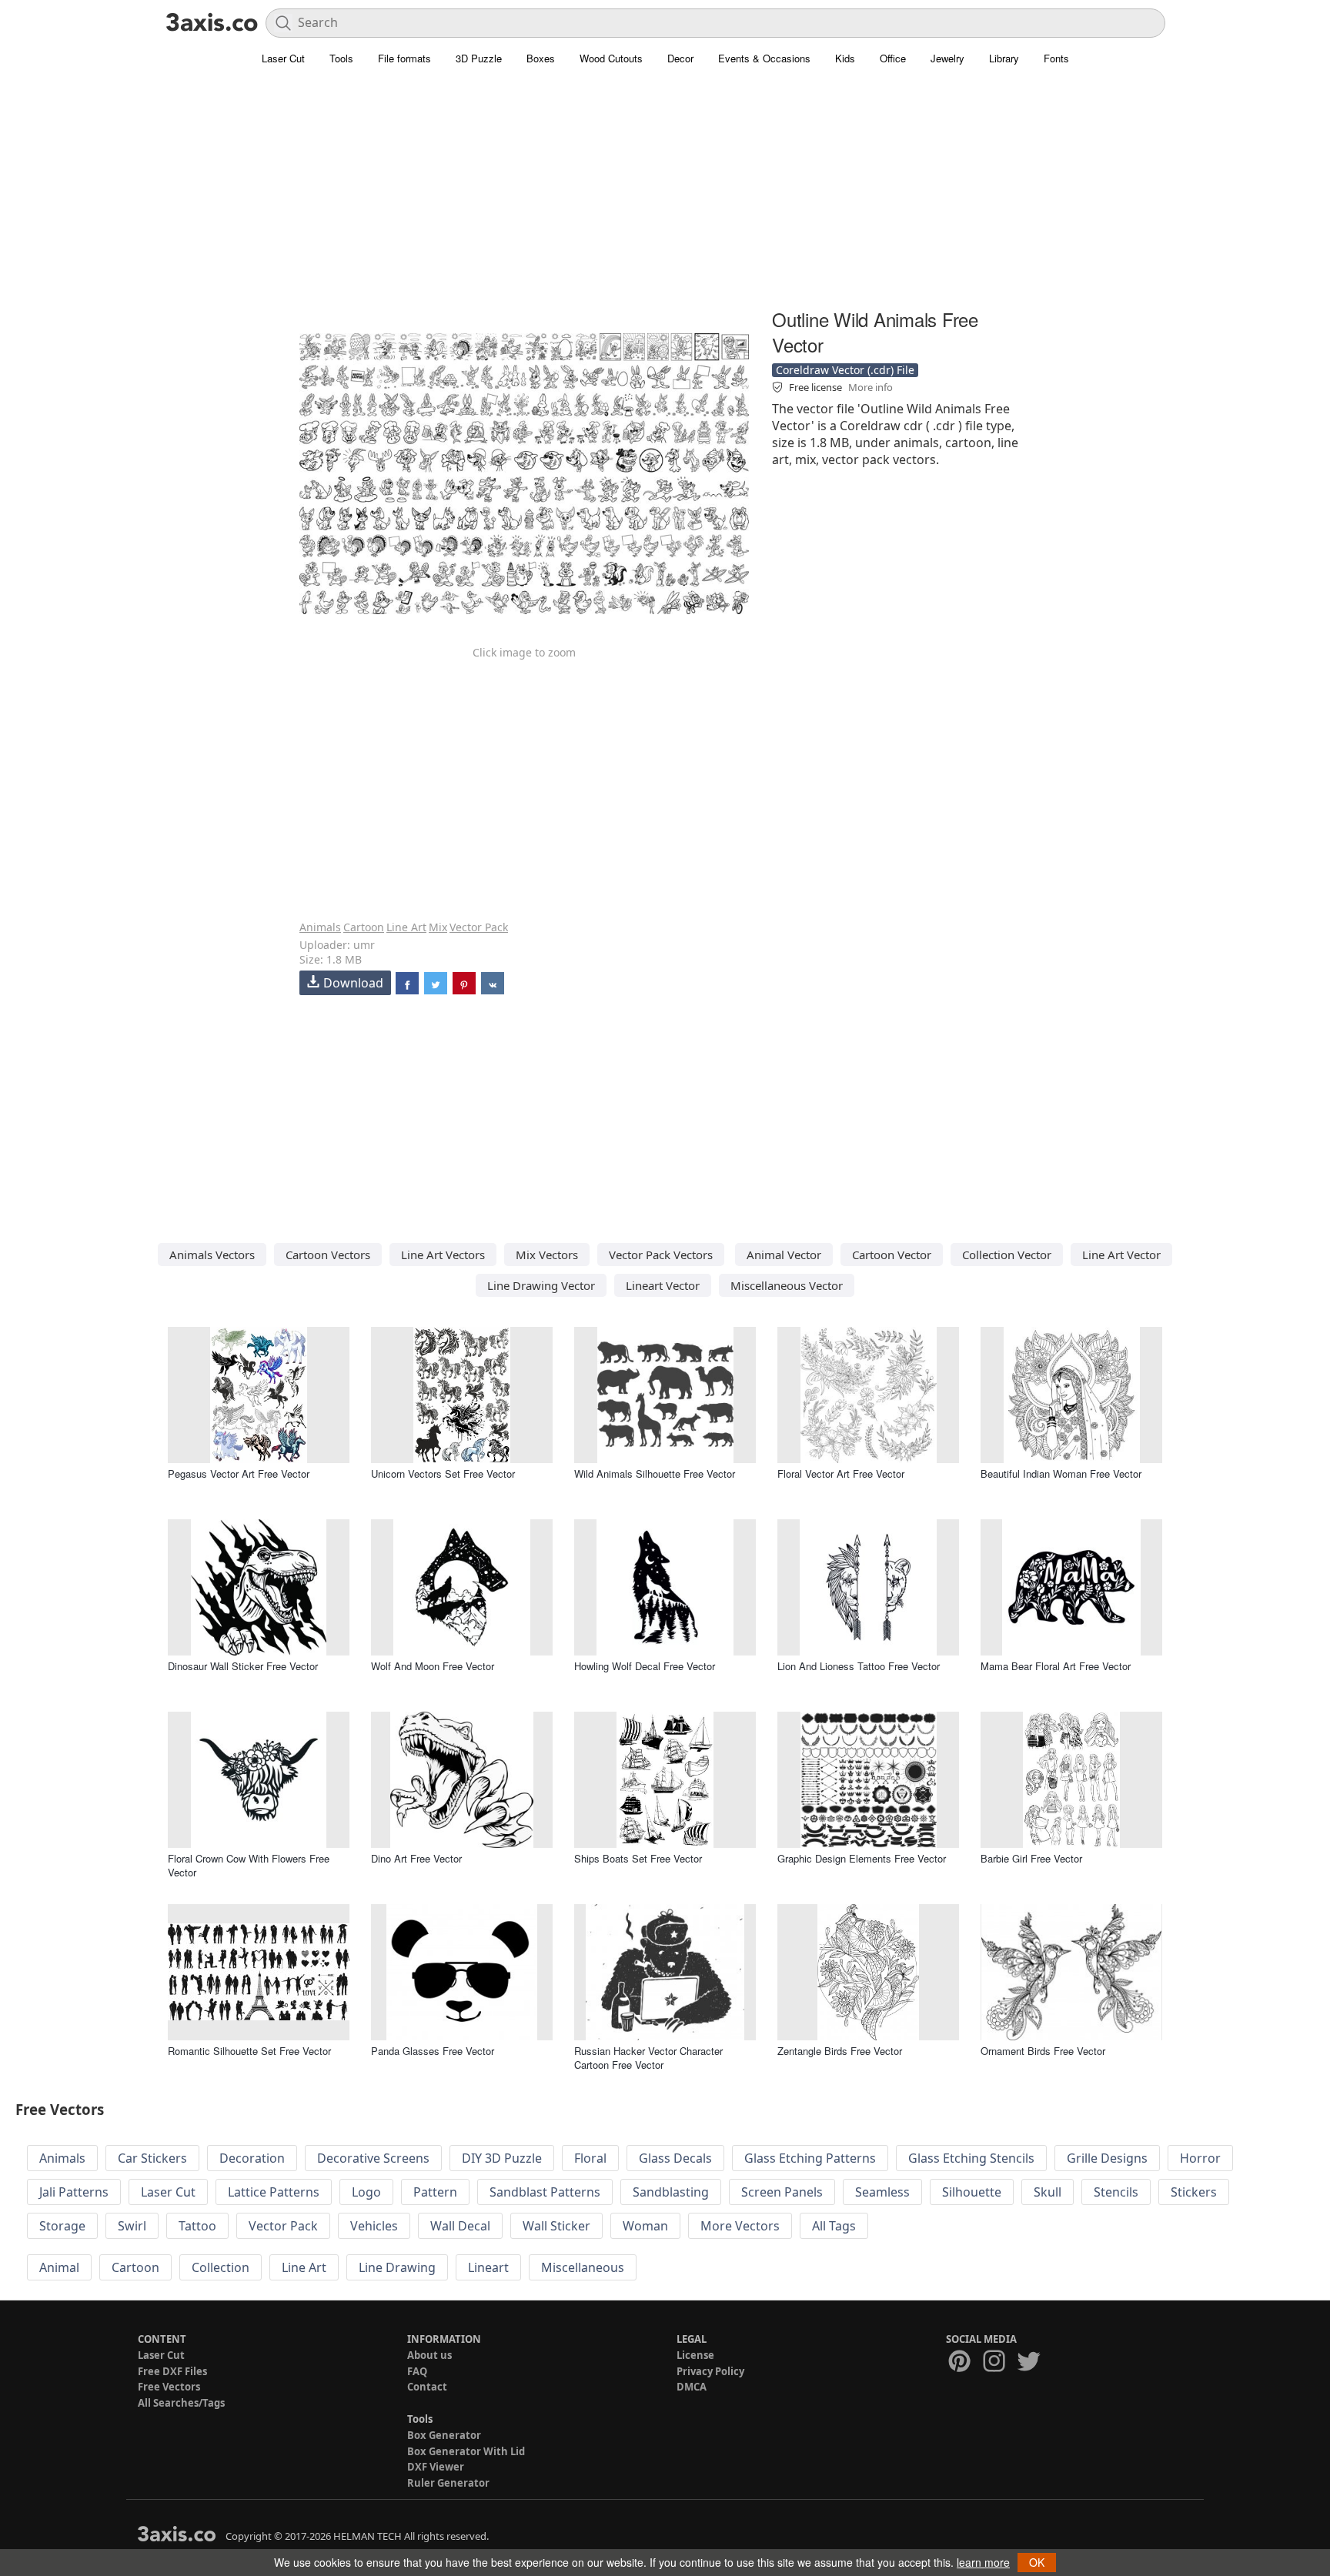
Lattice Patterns (274, 2192)
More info (871, 387)
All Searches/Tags (181, 2403)
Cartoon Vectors (328, 1255)
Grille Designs (1107, 2158)
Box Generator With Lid (466, 2451)
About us (429, 2355)
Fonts (1056, 58)
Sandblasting (671, 2192)
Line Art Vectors (443, 1255)
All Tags (834, 2226)
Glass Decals (675, 2158)
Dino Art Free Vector (416, 1858)
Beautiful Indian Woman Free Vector (1061, 1473)
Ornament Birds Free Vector (1043, 2051)
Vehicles (374, 2226)
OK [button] (1037, 2562)
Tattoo (197, 2226)
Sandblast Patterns (545, 2192)
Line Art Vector (1121, 1255)
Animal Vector (784, 1255)
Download (353, 983)
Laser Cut (283, 58)
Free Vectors (169, 2387)
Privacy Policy (710, 2371)
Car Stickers (152, 2158)
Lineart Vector (663, 1285)
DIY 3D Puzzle (502, 2158)
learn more (983, 2562)
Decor (680, 58)
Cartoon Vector (892, 1255)
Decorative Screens (373, 2158)
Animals (320, 927)
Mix (438, 927)
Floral (590, 2158)
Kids (845, 58)
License (695, 2355)
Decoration (252, 2158)
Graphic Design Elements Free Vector (862, 1858)
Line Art (406, 927)
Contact (427, 2387)
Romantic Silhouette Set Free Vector (249, 2051)
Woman (645, 2226)
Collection (221, 2267)
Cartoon (364, 927)
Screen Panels (782, 2192)
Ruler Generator (448, 2483)
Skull (1048, 2192)
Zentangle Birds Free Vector (840, 2051)
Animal (59, 2267)
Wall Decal (460, 2226)
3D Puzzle (479, 58)
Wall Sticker (556, 2226)
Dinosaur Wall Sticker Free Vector (243, 1666)
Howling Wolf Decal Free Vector (645, 1666)
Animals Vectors (212, 1255)
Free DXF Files (172, 2371)
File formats (404, 58)
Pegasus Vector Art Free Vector (239, 1473)
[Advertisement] (665, 196)
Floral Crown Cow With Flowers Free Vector (249, 1865)
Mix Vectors (547, 1255)
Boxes (541, 58)
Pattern (435, 2192)
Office (893, 58)
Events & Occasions (764, 58)
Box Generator (444, 2435)
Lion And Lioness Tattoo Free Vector (859, 1666)
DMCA (692, 2387)
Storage (62, 2226)
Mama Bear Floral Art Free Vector (1056, 1666)
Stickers (1194, 2192)
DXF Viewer (436, 2467)
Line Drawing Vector (541, 1285)
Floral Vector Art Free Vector (841, 1473)
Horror (1200, 2158)
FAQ (417, 2371)
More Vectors (740, 2226)
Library (1004, 58)
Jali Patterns (74, 2192)
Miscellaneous (583, 2267)
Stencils (1116, 2192)
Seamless (882, 2192)
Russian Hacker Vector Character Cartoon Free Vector (648, 2058)
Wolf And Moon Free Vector (433, 1666)
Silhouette (972, 2192)
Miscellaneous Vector (787, 1285)
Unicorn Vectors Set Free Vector (443, 1473)
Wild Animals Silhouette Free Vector (655, 1473)
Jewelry (947, 58)
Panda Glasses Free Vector (433, 2051)
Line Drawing (397, 2267)
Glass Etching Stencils (971, 2158)
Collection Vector (1007, 1255)
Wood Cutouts (611, 58)
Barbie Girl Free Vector (1031, 1858)
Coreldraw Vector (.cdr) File (845, 370)
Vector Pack (479, 927)
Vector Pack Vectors (661, 1255)
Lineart (488, 2267)
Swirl (132, 2226)
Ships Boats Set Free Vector (638, 1858)
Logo (366, 2192)
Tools (341, 58)
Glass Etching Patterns (810, 2158)
